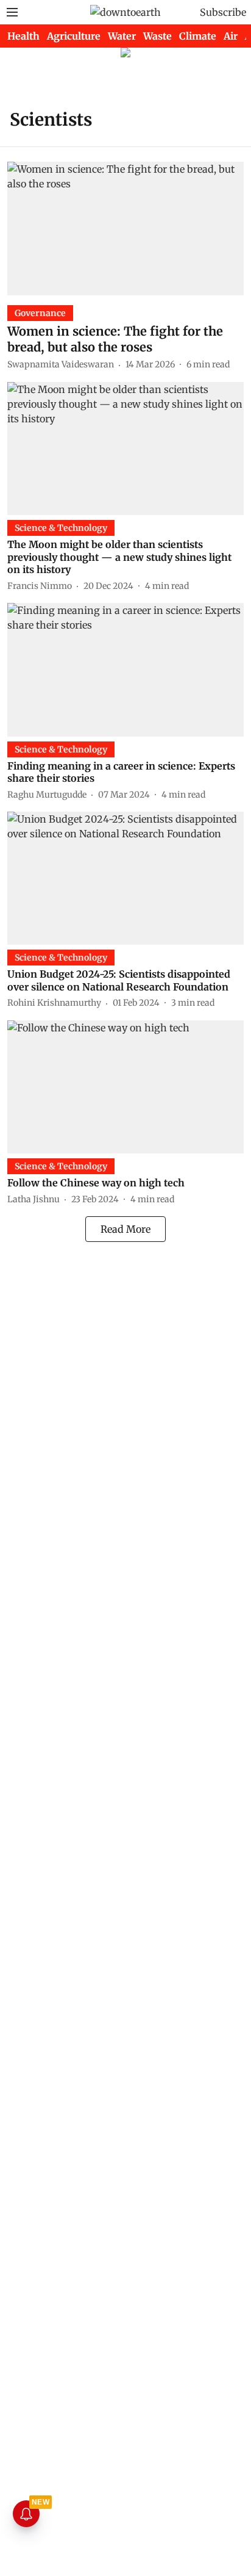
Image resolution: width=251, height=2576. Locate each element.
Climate (198, 36)
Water (122, 36)
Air (231, 36)
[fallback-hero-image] (125, 228)
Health (23, 36)
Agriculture (74, 36)
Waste (157, 36)
